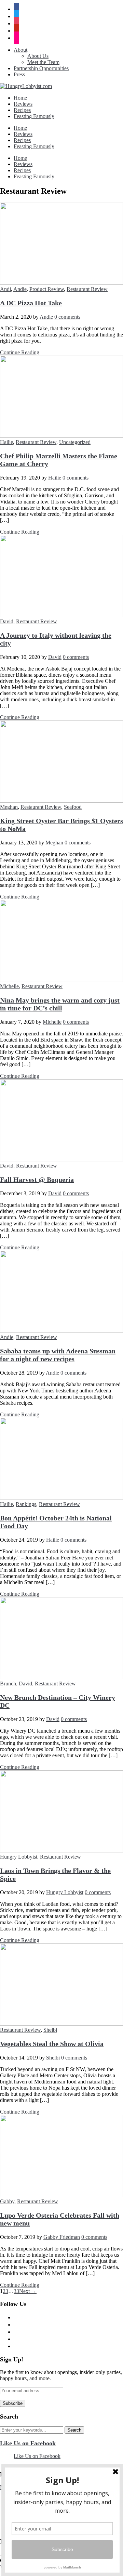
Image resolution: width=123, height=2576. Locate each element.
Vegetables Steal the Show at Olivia (52, 2044)
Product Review (47, 289)
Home (20, 98)
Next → (28, 2291)
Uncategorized (75, 442)
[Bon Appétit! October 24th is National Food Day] (61, 1498)
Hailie (6, 442)
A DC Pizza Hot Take (31, 303)
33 (16, 2291)
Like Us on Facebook (28, 2443)
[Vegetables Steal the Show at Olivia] (61, 2024)
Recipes (22, 110)
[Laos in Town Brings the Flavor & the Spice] (61, 1851)
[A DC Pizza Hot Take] (61, 283)
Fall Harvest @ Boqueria (37, 1179)
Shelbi (50, 2030)
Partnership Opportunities (41, 68)
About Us (38, 56)
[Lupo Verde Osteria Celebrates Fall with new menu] (61, 2195)
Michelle (9, 986)
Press (19, 74)
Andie (20, 289)
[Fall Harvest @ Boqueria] (61, 1159)
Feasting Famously (34, 116)
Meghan (9, 807)
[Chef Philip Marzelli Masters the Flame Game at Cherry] (61, 436)
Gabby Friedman (62, 2237)
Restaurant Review (87, 289)
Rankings (26, 1504)
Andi (5, 289)
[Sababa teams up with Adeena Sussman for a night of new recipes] (61, 1331)
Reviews (23, 104)
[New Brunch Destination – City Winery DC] (61, 1677)
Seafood (73, 807)
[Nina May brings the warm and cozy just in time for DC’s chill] (61, 980)
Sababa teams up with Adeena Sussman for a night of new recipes (58, 1355)
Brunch (8, 1684)
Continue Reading (20, 352)
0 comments (67, 317)
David (7, 621)
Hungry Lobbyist (19, 1857)
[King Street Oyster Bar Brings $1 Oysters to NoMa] (61, 801)
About (20, 50)
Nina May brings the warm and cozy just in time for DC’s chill (60, 1004)
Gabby (7, 2201)
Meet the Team (43, 62)
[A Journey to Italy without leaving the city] (61, 615)
